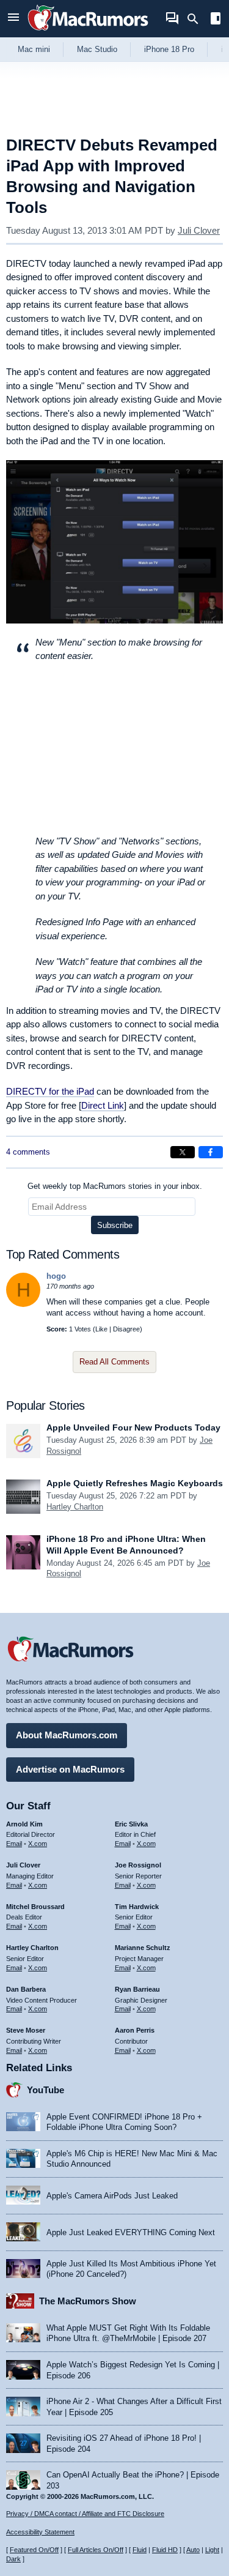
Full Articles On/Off (96, 2550)
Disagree (126, 1329)
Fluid (140, 2550)
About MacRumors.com (67, 1735)
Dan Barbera (26, 1989)
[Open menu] (13, 19)
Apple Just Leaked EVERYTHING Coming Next (131, 2232)
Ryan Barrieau (137, 1989)
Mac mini (34, 49)
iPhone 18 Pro (169, 49)
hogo (56, 1276)
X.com (38, 1844)
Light (212, 2550)
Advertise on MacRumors (70, 1769)
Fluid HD (165, 2550)
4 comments (28, 1152)
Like (101, 1329)
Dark (13, 2559)
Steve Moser (26, 2030)
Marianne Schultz (143, 1948)
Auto (193, 2550)
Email (14, 1844)
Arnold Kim (24, 1824)
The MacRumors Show (88, 2301)
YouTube (45, 2090)
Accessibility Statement (40, 2532)
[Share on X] (183, 1152)
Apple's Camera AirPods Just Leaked (112, 2196)
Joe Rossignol (138, 1865)
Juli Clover (199, 230)
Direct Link (103, 1105)
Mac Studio (97, 49)
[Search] (197, 19)
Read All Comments (114, 1362)
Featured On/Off (34, 2550)
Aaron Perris (135, 2030)
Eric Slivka (131, 1824)
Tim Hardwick (137, 1907)
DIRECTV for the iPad (50, 1091)
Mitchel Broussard (35, 1907)
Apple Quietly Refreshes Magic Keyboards (135, 1483)
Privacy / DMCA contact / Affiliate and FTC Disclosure (85, 2514)
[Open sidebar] (216, 20)
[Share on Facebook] (211, 1152)
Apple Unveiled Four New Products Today (133, 1428)
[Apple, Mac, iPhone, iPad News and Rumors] (88, 32)
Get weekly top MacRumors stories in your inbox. (115, 1186)
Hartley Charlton (75, 1507)
